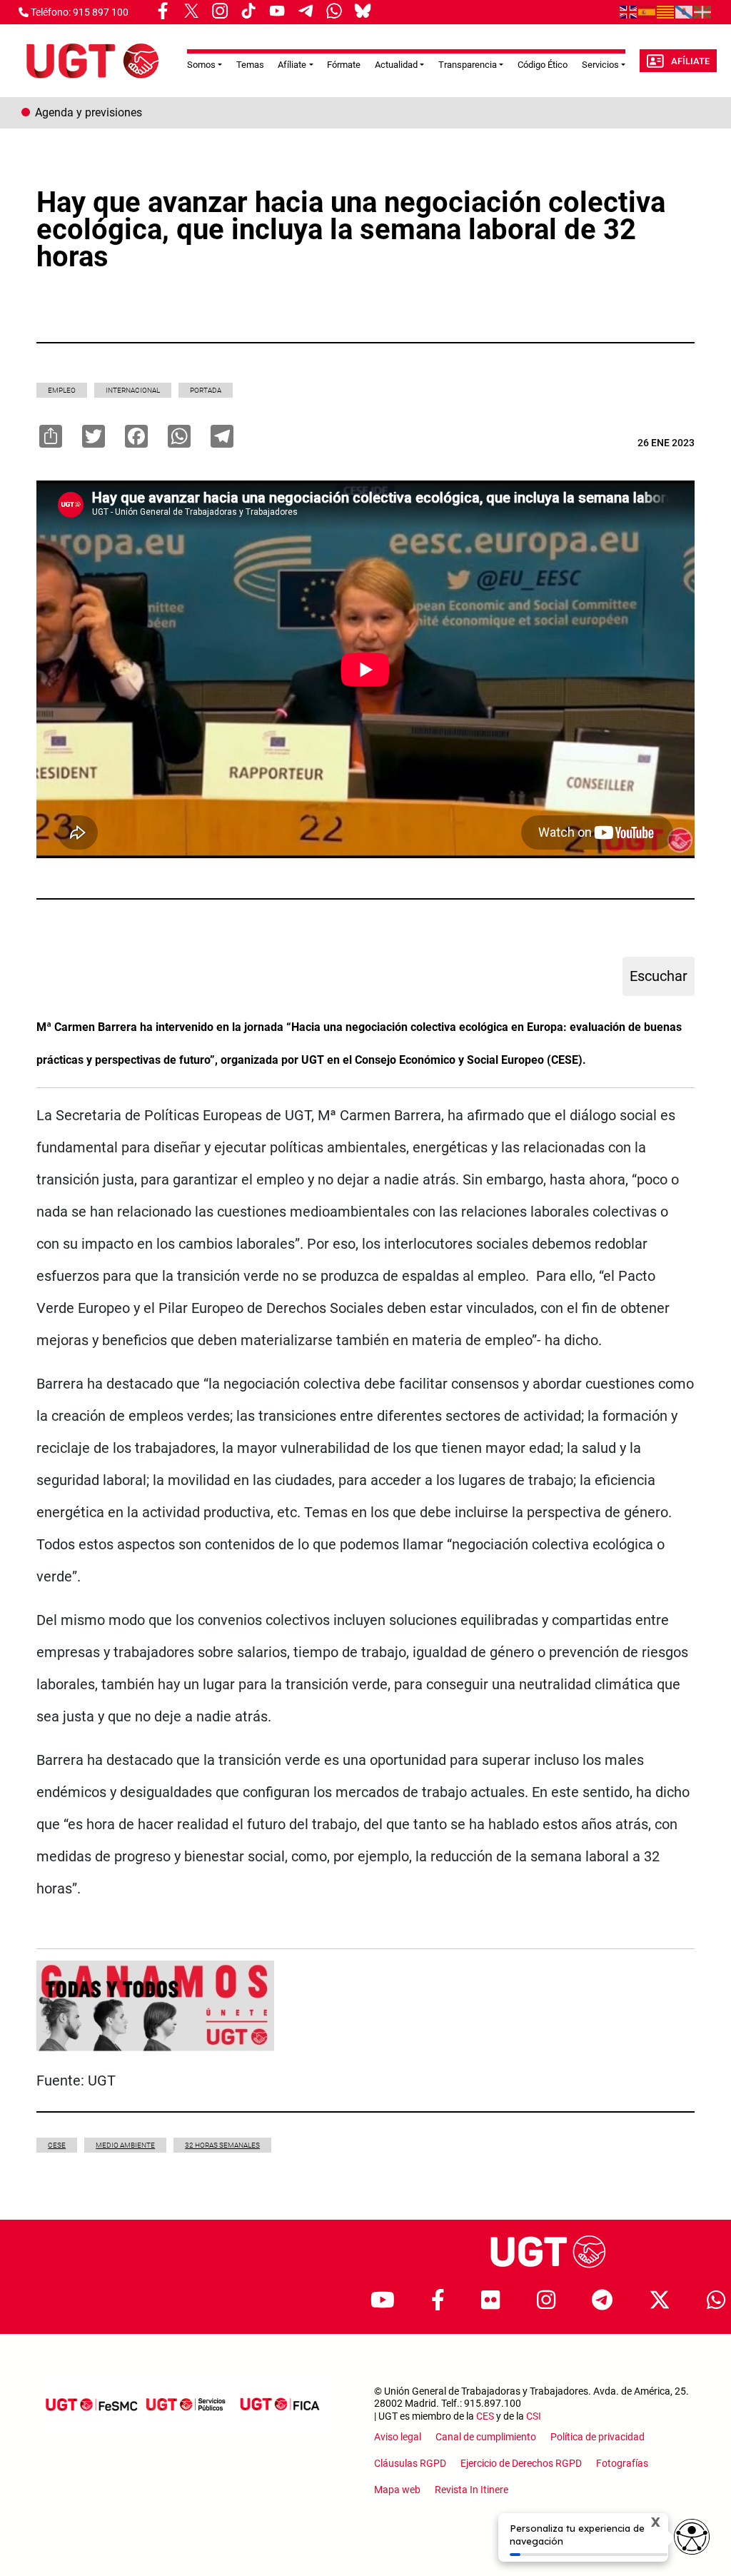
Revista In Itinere (472, 2490)
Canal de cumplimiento (486, 2437)
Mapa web (397, 2490)
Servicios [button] (600, 65)
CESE (57, 2145)
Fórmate (344, 65)
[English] (629, 11)
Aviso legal (398, 2437)
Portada (206, 390)
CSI (534, 2416)
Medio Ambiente (125, 2145)
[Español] (647, 11)
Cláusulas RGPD (410, 2463)
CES (485, 2416)
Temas (250, 65)
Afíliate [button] (292, 65)
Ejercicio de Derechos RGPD (521, 2463)
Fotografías (622, 2463)
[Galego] (685, 11)
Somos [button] (201, 65)
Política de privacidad (598, 2437)
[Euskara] (703, 11)
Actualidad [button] (396, 65)
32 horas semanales (222, 2145)
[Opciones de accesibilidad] (692, 2537)
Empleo (62, 390)
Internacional (133, 390)
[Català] (666, 11)
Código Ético (543, 65)
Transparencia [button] (468, 65)
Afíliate (690, 61)
